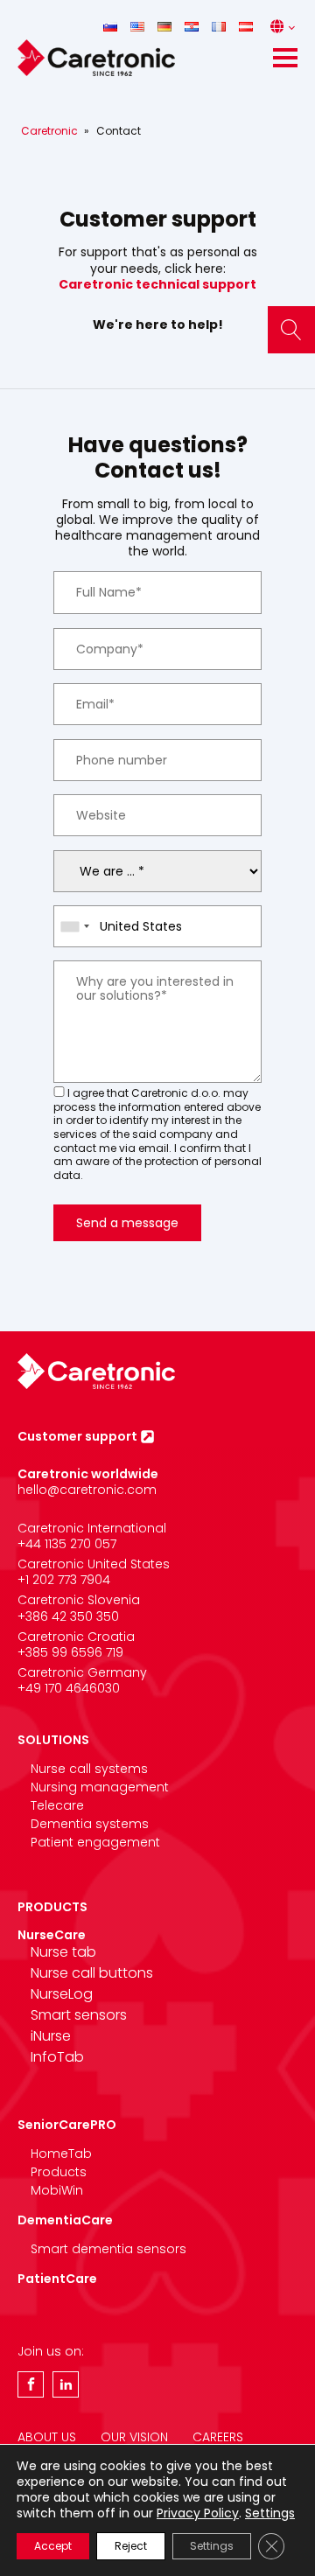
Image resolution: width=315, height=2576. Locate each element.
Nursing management (100, 1787)
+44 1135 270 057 (67, 1544)
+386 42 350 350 (68, 1616)
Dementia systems (90, 1824)
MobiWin (57, 2190)
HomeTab (61, 2154)
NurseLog (62, 1994)
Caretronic (49, 131)
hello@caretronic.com (87, 1490)
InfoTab (57, 2057)
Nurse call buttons (92, 1973)
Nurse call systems (89, 1769)
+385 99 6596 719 (70, 1652)
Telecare (57, 1805)
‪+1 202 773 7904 (64, 1580)
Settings (270, 2513)
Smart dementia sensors (108, 2249)
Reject (131, 2546)
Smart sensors (79, 2015)
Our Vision (134, 2437)
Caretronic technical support (157, 284)
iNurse (51, 2036)
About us (47, 2437)
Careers (218, 2437)
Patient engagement (95, 1842)
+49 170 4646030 (69, 1688)
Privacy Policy (198, 2513)
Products (59, 2172)
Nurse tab (63, 1952)
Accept (53, 2546)
